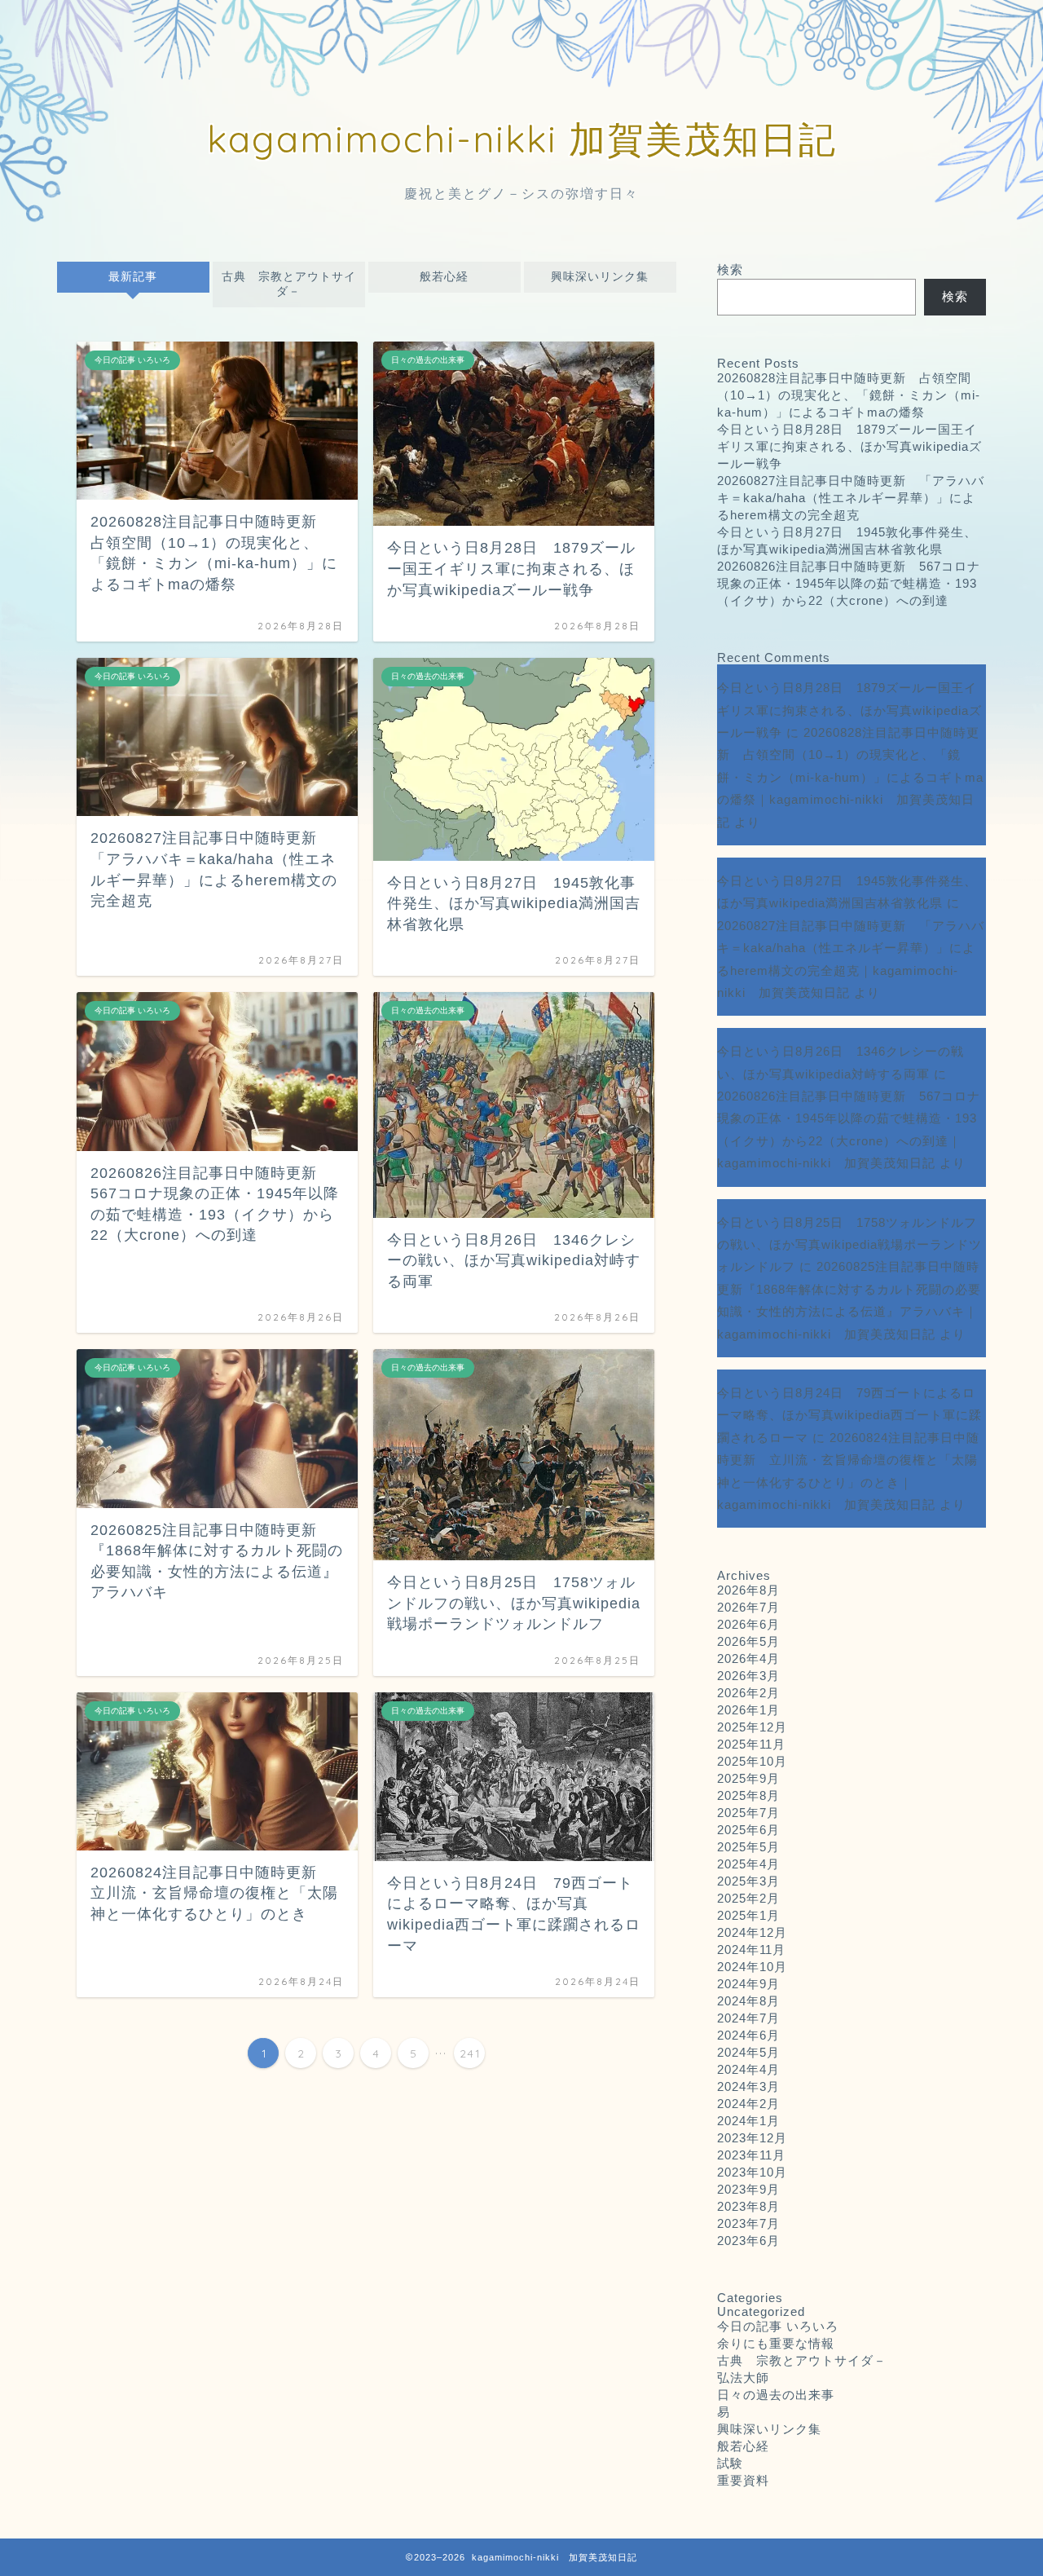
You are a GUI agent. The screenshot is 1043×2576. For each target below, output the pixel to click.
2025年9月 (748, 1778)
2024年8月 (748, 2001)
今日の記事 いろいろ (778, 2326)
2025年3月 (748, 1881)
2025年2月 (748, 1898)
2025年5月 (748, 1847)
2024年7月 (748, 2018)
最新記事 (133, 277)
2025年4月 (748, 1864)
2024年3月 (748, 2086)
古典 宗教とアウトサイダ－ (289, 284)
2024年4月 (748, 2069)
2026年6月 (748, 1624)
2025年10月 (752, 1761)
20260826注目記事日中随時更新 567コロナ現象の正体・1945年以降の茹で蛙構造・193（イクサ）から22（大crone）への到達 (849, 583)
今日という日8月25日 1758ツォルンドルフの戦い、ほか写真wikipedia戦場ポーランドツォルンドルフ (849, 1245)
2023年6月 (748, 2241)
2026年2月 (748, 1693)
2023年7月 (748, 2223)
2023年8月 (748, 2206)
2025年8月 (748, 1795)
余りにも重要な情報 (776, 2343)
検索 (730, 269)
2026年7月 (748, 1607)
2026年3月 (748, 1676)
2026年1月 (748, 1710)
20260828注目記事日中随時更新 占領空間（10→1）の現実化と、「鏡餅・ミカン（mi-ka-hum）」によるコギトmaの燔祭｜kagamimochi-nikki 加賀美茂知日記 (850, 777)
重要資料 (743, 2480)
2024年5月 (748, 2052)
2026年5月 (748, 1641)
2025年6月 (748, 1830)
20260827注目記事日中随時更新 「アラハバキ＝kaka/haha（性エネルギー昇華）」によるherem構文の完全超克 (851, 498)
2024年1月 (748, 2121)
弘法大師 (750, 2378)
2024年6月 (748, 2035)
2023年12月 (752, 2138)
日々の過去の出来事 (776, 2395)
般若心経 (444, 277)
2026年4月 (748, 1659)
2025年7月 (748, 1813)
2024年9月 (748, 1984)
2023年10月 (752, 2172)
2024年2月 (748, 2104)
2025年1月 (748, 1915)
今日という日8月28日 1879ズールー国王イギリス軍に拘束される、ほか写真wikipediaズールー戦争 (849, 446)
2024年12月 (752, 1932)
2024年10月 (752, 1967)
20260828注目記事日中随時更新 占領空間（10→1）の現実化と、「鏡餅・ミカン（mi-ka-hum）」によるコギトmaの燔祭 (849, 395)
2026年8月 (748, 1590)
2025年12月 (752, 1727)
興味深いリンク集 (600, 277)
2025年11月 (751, 1744)
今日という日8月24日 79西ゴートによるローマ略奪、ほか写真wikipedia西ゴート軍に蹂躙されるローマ (849, 1415)
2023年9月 (748, 2189)
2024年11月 (751, 1950)
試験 (730, 2463)
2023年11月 (751, 2155)
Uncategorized (761, 2311)
